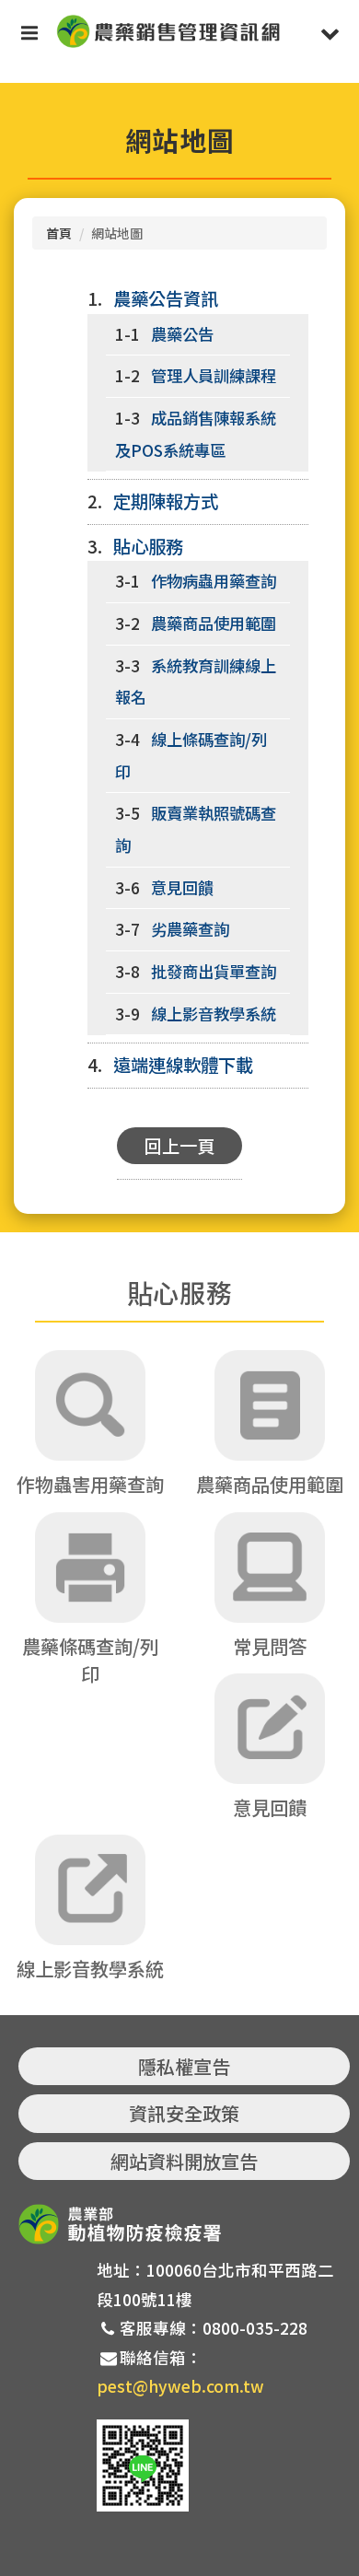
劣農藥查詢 (190, 929)
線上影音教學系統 (214, 1014)
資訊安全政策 (184, 2113)
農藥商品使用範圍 (214, 623)
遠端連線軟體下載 (183, 1065)
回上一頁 (179, 1146)
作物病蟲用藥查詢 (214, 581)
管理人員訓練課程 (214, 375)
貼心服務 (148, 546)
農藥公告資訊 (166, 298)
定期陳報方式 (166, 501)
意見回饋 (182, 887)
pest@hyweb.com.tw (180, 2386)
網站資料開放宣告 (184, 2161)
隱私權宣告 (184, 2066)
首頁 (59, 233)
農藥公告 (182, 334)
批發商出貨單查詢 (214, 971)
